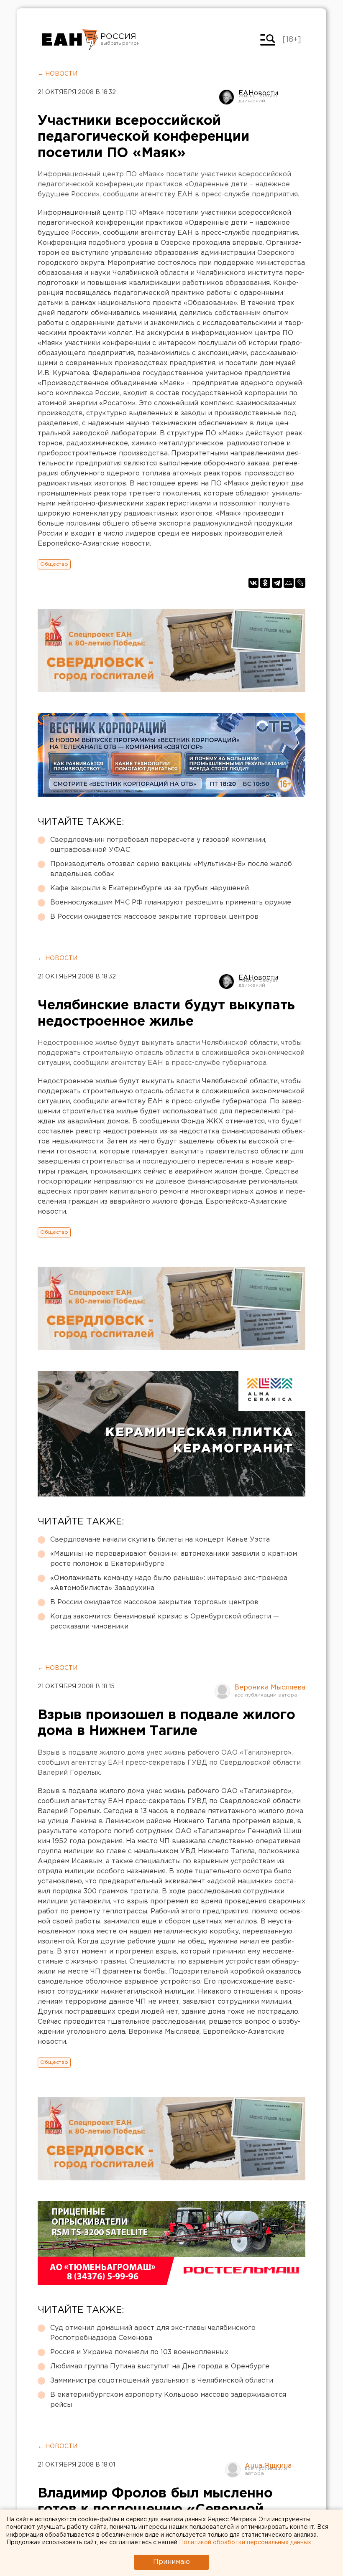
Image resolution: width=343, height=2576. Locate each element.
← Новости (58, 74)
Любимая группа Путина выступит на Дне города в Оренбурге (160, 2366)
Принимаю (171, 2562)
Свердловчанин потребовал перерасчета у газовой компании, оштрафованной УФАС (158, 845)
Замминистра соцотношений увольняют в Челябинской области (162, 2381)
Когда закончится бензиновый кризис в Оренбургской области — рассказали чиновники (165, 1622)
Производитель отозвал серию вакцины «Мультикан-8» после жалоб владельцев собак (171, 869)
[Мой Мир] (289, 583)
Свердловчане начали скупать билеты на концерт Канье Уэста (160, 1540)
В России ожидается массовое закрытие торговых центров (154, 917)
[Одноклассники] (265, 583)
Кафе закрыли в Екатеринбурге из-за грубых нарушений (150, 888)
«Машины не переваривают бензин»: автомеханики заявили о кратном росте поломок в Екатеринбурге (174, 1559)
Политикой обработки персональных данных (245, 2543)
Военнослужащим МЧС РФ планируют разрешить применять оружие (171, 903)
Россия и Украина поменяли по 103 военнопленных (139, 2352)
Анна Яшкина (268, 2466)
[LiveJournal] (300, 583)
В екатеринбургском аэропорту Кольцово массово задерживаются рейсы (168, 2400)
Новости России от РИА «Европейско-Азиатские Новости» (70, 40)
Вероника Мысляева (270, 1688)
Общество (54, 564)
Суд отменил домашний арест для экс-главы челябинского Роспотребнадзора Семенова (153, 2333)
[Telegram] (277, 583)
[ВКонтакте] (253, 583)
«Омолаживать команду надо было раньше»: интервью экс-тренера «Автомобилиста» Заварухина (169, 1583)
